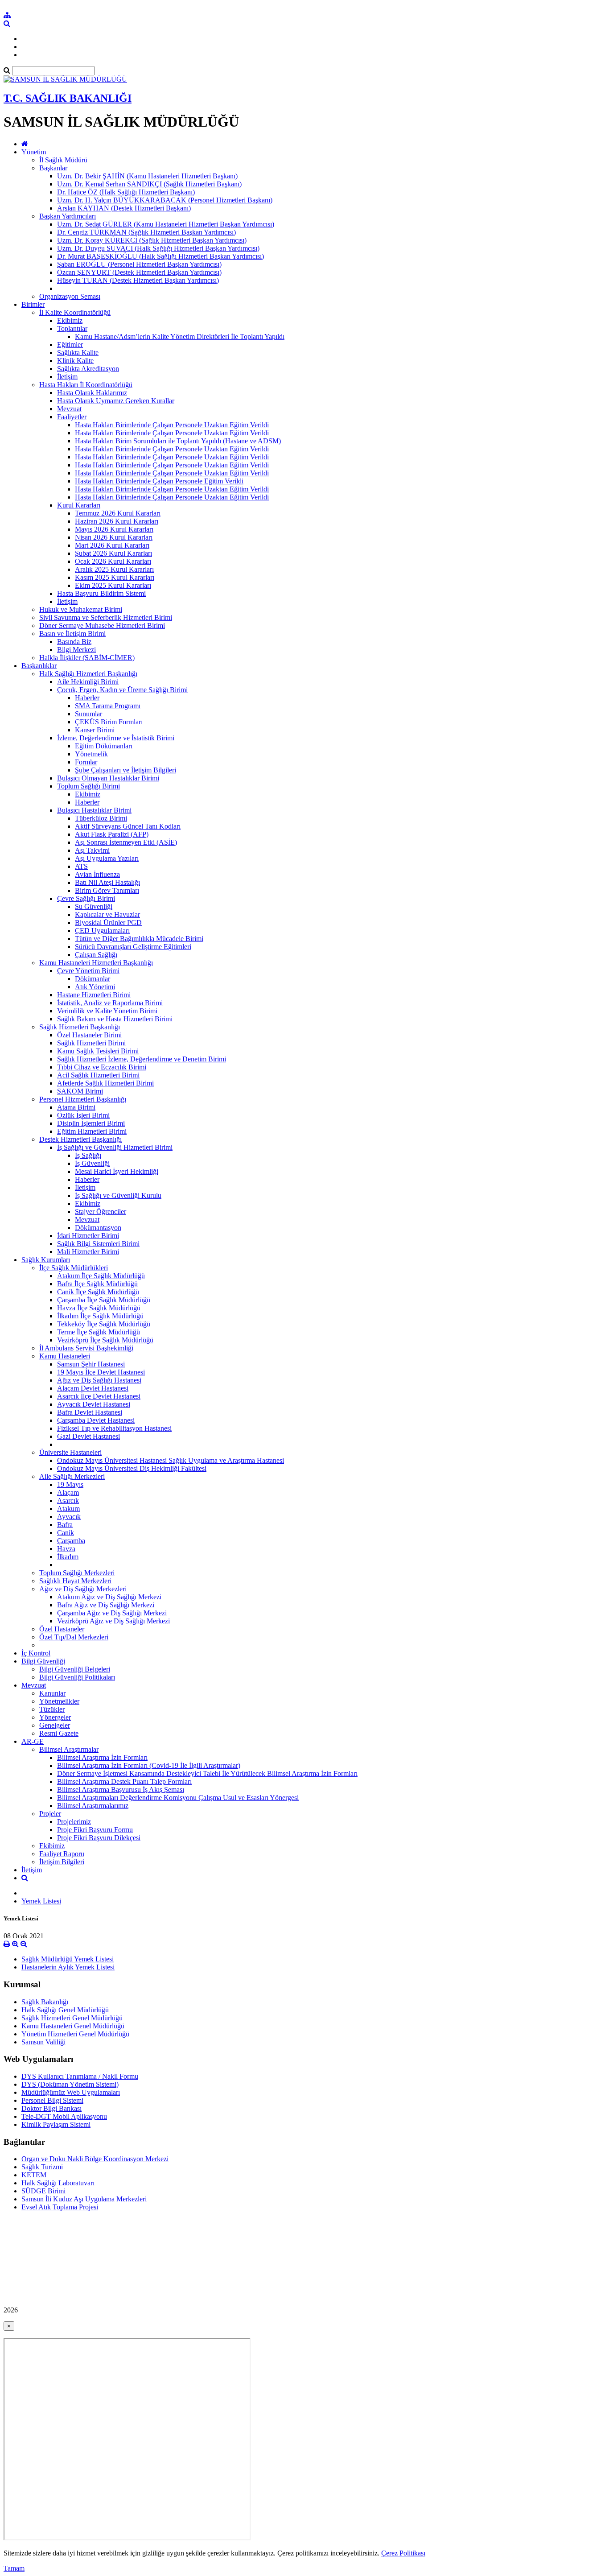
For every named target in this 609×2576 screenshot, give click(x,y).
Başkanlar (53, 168)
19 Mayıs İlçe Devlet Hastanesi (101, 1372)
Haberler (87, 698)
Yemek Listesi (41, 1901)
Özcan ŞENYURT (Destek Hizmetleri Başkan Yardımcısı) (139, 272)
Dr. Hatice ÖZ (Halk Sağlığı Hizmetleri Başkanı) (126, 192)
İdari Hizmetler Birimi (88, 1236)
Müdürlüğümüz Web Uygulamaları (71, 2092)
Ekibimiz (70, 320)
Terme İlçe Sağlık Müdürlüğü (99, 1332)
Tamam (14, 2568)
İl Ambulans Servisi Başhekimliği (86, 1348)
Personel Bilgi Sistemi (52, 2100)
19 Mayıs (70, 1484)
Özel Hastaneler (62, 1629)
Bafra (65, 1525)
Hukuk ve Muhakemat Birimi (81, 609)
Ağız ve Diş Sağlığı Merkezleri (83, 1589)
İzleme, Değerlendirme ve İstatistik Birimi (116, 738)
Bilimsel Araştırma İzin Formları (102, 1757)
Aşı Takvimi (92, 850)
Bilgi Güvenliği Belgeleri (75, 1669)
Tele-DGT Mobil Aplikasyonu (64, 2116)
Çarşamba (71, 1541)
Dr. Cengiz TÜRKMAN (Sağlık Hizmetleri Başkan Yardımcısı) (146, 232)
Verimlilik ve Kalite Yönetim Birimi (107, 1011)
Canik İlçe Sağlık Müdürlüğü (98, 1292)
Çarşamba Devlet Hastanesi (96, 1420)
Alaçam (68, 1492)
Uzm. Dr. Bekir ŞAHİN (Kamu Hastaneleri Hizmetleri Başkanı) (147, 176)
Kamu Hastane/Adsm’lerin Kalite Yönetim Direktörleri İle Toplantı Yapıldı (180, 336)
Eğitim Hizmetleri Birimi (92, 1131)
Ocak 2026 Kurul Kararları (113, 561)
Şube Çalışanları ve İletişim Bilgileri (126, 770)
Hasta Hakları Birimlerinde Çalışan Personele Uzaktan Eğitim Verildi (172, 425)
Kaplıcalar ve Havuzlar (107, 914)
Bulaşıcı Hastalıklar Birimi (94, 810)
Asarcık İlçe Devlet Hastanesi (99, 1396)
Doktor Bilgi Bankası (51, 2108)
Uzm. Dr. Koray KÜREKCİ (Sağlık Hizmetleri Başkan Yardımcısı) (152, 240)
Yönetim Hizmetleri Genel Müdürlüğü (75, 2034)
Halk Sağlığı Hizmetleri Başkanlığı (88, 674)
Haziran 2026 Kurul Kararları (117, 521)
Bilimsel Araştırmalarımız (93, 1806)
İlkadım (68, 1557)
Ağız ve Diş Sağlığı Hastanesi (99, 1380)
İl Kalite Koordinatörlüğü (75, 312)
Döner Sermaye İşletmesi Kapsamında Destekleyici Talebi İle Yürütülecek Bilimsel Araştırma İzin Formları (207, 1773)
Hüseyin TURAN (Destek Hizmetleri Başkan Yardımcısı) (138, 280)
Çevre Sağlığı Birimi (86, 898)
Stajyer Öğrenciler (101, 1212)
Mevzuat (69, 409)
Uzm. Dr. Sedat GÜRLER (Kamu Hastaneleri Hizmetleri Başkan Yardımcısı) (166, 224)
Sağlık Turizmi (42, 2167)
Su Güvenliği (94, 906)
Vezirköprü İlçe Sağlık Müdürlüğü (105, 1340)
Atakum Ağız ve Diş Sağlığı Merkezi (109, 1597)
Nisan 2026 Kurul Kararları (114, 537)
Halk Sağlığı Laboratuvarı (58, 2183)
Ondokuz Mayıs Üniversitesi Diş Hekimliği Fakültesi (132, 1468)
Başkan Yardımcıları (68, 216)
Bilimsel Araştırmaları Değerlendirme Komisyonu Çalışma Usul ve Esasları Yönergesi (178, 1798)
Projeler (50, 1814)
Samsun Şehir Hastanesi (91, 1364)
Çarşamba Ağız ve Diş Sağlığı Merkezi (112, 1613)
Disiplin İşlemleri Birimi (91, 1123)
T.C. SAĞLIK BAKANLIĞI (68, 98)
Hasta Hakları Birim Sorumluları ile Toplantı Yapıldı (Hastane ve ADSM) (178, 441)
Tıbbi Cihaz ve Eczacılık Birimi (102, 1067)
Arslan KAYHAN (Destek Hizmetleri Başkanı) (124, 208)
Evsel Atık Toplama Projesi (60, 2207)
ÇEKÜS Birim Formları (109, 722)
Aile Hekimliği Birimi (88, 682)
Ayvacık (69, 1517)
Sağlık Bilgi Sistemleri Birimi (98, 1244)
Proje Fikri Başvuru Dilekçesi (99, 1838)
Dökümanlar (93, 979)
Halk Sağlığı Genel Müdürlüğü (65, 2010)
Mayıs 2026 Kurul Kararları (114, 529)
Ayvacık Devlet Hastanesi (94, 1404)
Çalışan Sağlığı (96, 955)
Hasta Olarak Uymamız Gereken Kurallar (116, 401)
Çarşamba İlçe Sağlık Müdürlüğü (104, 1300)
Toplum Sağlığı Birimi (88, 786)
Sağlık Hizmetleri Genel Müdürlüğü (72, 2018)
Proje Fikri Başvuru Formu (95, 1830)
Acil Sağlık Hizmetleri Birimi (98, 1075)
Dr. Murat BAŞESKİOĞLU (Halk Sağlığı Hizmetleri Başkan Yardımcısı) (160, 256)
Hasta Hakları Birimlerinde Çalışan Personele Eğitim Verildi (159, 481)
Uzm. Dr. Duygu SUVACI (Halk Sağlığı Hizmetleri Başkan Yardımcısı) (158, 248)
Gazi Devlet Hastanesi (88, 1436)
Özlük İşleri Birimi (83, 1115)
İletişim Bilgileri (62, 1862)
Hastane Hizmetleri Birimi (94, 995)
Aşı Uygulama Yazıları (107, 858)
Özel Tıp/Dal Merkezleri (74, 1637)
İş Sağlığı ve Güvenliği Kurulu (118, 1195)
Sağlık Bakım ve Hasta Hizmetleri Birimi (115, 1019)
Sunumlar (88, 714)
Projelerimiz (74, 1822)
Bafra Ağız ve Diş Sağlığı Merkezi (106, 1605)
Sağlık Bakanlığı (45, 2002)
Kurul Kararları (79, 505)
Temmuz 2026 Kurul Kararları (118, 513)
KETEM (34, 2175)
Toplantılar (72, 328)
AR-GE (33, 1741)
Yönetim (34, 152)
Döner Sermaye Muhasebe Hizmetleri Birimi (102, 625)
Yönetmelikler (59, 1701)
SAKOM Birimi (80, 1091)
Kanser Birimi (95, 730)
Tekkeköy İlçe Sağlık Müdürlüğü (104, 1324)
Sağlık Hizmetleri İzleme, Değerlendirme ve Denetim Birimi (142, 1059)
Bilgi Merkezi (76, 650)
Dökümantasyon (98, 1228)
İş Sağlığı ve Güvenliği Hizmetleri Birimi (115, 1147)
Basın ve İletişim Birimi (72, 634)
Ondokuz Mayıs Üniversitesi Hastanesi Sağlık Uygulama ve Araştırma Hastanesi (171, 1460)
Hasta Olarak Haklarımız (92, 393)
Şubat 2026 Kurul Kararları (113, 553)
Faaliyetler (72, 417)
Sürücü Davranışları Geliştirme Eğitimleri (133, 947)
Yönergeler (55, 1717)
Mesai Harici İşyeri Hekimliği (117, 1171)
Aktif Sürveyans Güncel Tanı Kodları (128, 826)
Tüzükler (52, 1709)
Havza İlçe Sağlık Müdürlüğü (99, 1308)
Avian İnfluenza (97, 874)
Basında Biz (74, 642)
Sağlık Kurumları (46, 1260)
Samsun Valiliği (43, 2042)
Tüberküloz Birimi (101, 818)
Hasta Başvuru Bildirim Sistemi (101, 593)
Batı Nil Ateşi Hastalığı (107, 882)
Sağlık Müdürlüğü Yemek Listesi (68, 1959)
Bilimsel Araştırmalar (69, 1749)
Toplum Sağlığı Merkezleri (77, 1573)
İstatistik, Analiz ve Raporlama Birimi (110, 1003)
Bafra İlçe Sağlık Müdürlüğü (97, 1284)
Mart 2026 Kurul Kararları (112, 545)
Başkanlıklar (39, 666)
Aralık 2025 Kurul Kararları (114, 569)
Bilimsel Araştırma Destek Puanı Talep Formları (124, 1781)
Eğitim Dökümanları (104, 746)
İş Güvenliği (92, 1163)
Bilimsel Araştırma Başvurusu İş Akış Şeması (121, 1790)
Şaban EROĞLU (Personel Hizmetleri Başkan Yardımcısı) (139, 264)
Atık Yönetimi (95, 987)
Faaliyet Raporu (62, 1854)
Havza (66, 1549)
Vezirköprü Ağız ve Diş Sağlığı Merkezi (113, 1621)
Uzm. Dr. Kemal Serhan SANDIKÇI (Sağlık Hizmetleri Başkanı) (149, 184)
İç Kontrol (36, 1653)
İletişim (67, 377)
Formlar (86, 762)
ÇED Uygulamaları (102, 931)
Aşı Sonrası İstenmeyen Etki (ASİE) (126, 842)
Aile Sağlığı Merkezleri (72, 1476)
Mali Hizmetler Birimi (88, 1252)
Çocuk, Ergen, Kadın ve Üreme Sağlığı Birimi (122, 690)
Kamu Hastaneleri (65, 1356)
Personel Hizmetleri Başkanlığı (83, 1099)
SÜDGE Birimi (43, 2191)
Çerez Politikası (403, 2553)
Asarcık (68, 1501)
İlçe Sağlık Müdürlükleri (74, 1268)
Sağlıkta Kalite (78, 353)
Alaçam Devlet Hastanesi (93, 1388)
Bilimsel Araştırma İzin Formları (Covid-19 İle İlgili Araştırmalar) (149, 1765)
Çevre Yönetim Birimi (88, 971)
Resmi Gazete (59, 1733)
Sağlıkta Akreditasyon (88, 369)
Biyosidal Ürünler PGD (108, 923)
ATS (81, 866)
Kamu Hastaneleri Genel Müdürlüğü (73, 2026)
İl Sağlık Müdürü (63, 160)
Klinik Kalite (75, 361)
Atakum (68, 1509)
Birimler (33, 304)
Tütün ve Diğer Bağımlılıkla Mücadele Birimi (139, 939)
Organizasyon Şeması (70, 296)
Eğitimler (70, 345)
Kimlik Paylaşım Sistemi (56, 2124)
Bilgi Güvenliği (43, 1661)
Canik (66, 1533)
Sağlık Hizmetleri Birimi (91, 1043)
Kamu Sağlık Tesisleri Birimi (98, 1051)
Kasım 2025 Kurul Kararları (115, 577)
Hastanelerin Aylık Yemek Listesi (68, 1967)
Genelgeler (55, 1725)
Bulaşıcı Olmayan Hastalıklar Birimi (108, 778)
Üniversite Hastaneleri (70, 1452)
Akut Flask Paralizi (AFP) (112, 834)
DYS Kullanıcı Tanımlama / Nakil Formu (80, 2076)
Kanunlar (52, 1693)
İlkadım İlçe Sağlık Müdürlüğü (100, 1316)
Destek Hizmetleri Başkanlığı (80, 1139)
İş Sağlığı (88, 1155)
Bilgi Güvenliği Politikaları (77, 1677)
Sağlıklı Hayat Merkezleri (75, 1581)
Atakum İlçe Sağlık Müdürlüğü (101, 1276)
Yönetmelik (91, 754)
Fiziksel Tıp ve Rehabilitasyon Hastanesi (114, 1428)
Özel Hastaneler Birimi (89, 1035)
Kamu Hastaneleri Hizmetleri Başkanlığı (96, 963)
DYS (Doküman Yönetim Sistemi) (70, 2084)
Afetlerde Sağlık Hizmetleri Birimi (105, 1083)
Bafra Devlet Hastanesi (90, 1412)
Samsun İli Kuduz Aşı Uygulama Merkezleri (84, 2199)
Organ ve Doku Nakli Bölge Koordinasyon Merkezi (95, 2159)
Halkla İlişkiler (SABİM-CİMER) (87, 658)
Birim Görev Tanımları (107, 890)
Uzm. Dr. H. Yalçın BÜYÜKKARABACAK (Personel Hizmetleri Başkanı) (165, 200)
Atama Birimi (76, 1107)
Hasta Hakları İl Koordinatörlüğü (86, 385)
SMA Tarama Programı (108, 706)
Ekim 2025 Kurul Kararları (113, 585)
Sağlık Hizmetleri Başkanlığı (80, 1027)
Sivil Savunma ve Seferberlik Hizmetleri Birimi (106, 617)
